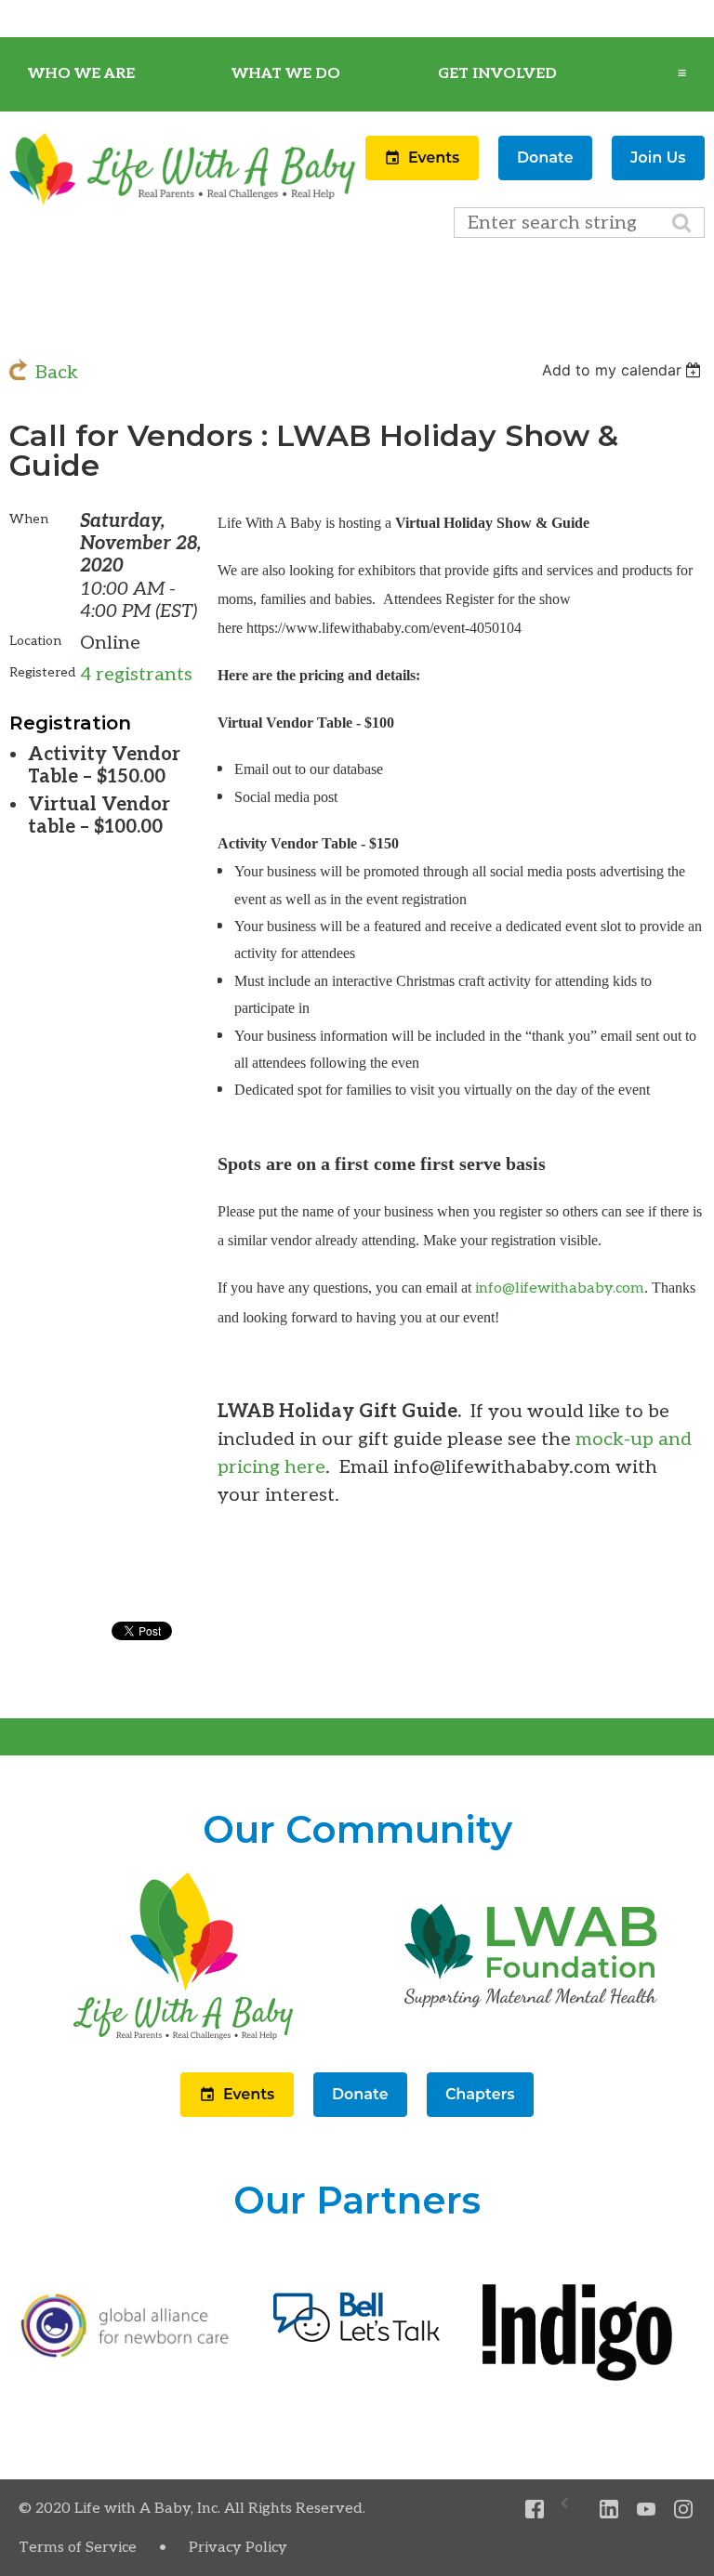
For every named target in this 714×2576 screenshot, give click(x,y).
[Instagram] (684, 2510)
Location (35, 641)
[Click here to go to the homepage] (183, 2040)
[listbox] (623, 370)
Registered (42, 672)
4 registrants (136, 675)
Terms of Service (78, 2548)
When (29, 519)
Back (57, 373)
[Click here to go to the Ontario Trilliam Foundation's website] (125, 2353)
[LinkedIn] (609, 2510)
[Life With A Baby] (183, 202)
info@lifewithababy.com (560, 1288)
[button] (424, 175)
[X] (572, 2510)
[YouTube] (647, 2510)
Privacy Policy (238, 2548)
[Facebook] (535, 2510)
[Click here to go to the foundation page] (531, 2040)
